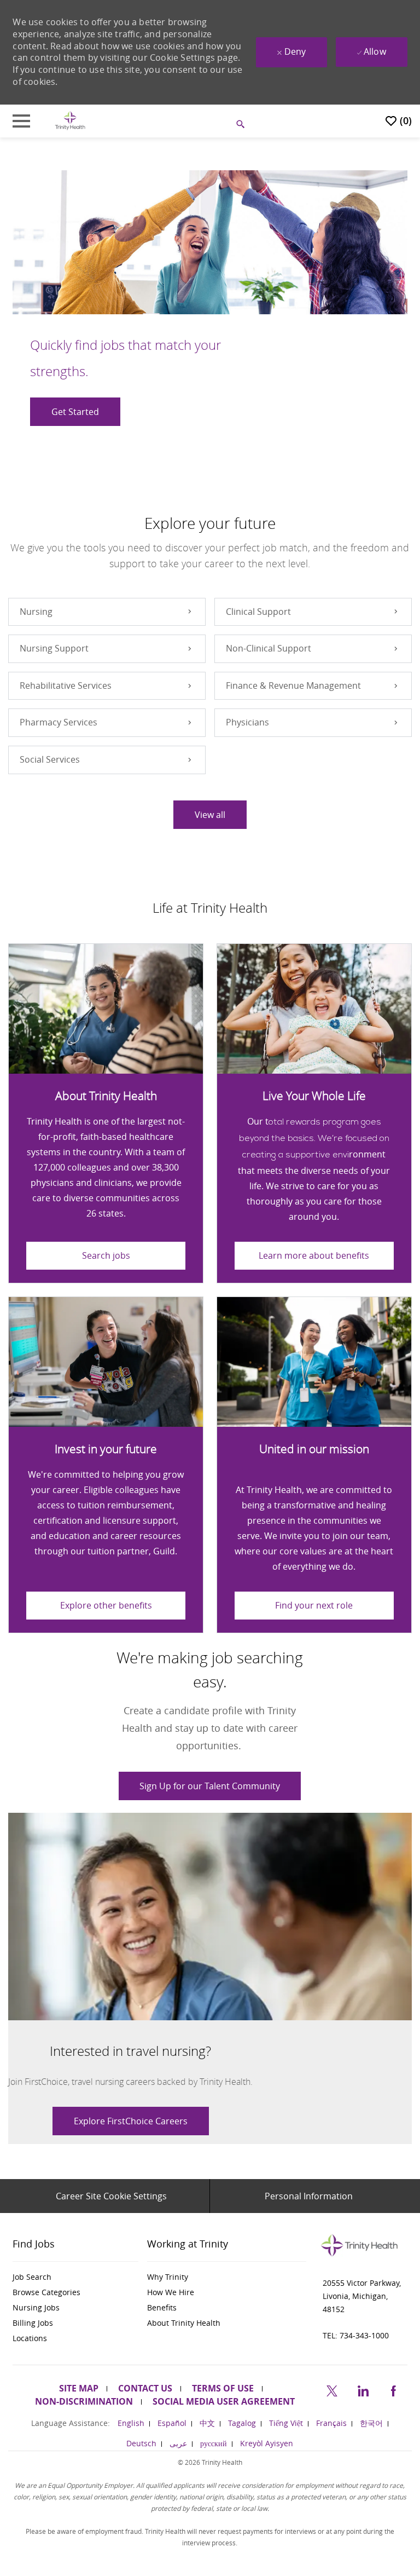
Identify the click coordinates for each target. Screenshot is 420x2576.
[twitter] (332, 2389)
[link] (131, 2121)
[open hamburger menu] (21, 121)
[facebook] (393, 2389)
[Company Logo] (70, 120)
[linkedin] (363, 2389)
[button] (210, 815)
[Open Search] (241, 124)
